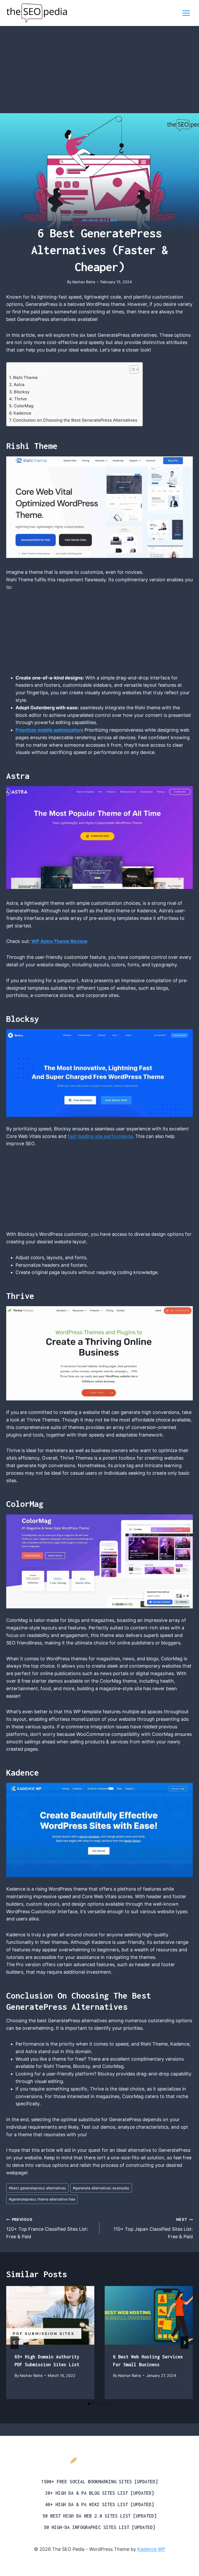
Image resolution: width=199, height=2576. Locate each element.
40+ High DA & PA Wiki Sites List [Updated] (99, 2504)
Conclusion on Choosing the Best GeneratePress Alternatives (75, 420)
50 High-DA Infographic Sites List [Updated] (99, 2527)
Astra (19, 385)
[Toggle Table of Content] (132, 369)
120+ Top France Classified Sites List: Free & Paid (47, 2228)
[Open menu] (186, 13)
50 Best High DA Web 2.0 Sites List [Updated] (99, 2516)
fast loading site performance (100, 1136)
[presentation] (50, 2315)
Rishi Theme (25, 377)
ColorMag (24, 406)
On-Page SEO (94, 220)
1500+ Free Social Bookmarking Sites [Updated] (99, 2482)
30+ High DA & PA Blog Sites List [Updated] (99, 2493)
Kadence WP (151, 2549)
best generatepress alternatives (37, 2188)
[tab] (89, 2404)
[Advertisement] (99, 75)
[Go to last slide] (15, 2343)
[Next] (184, 2343)
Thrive (20, 399)
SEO (113, 220)
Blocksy (22, 392)
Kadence (22, 413)
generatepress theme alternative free (42, 2199)
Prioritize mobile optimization (49, 730)
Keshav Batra (84, 282)
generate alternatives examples (101, 2188)
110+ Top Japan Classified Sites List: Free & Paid (153, 2228)
